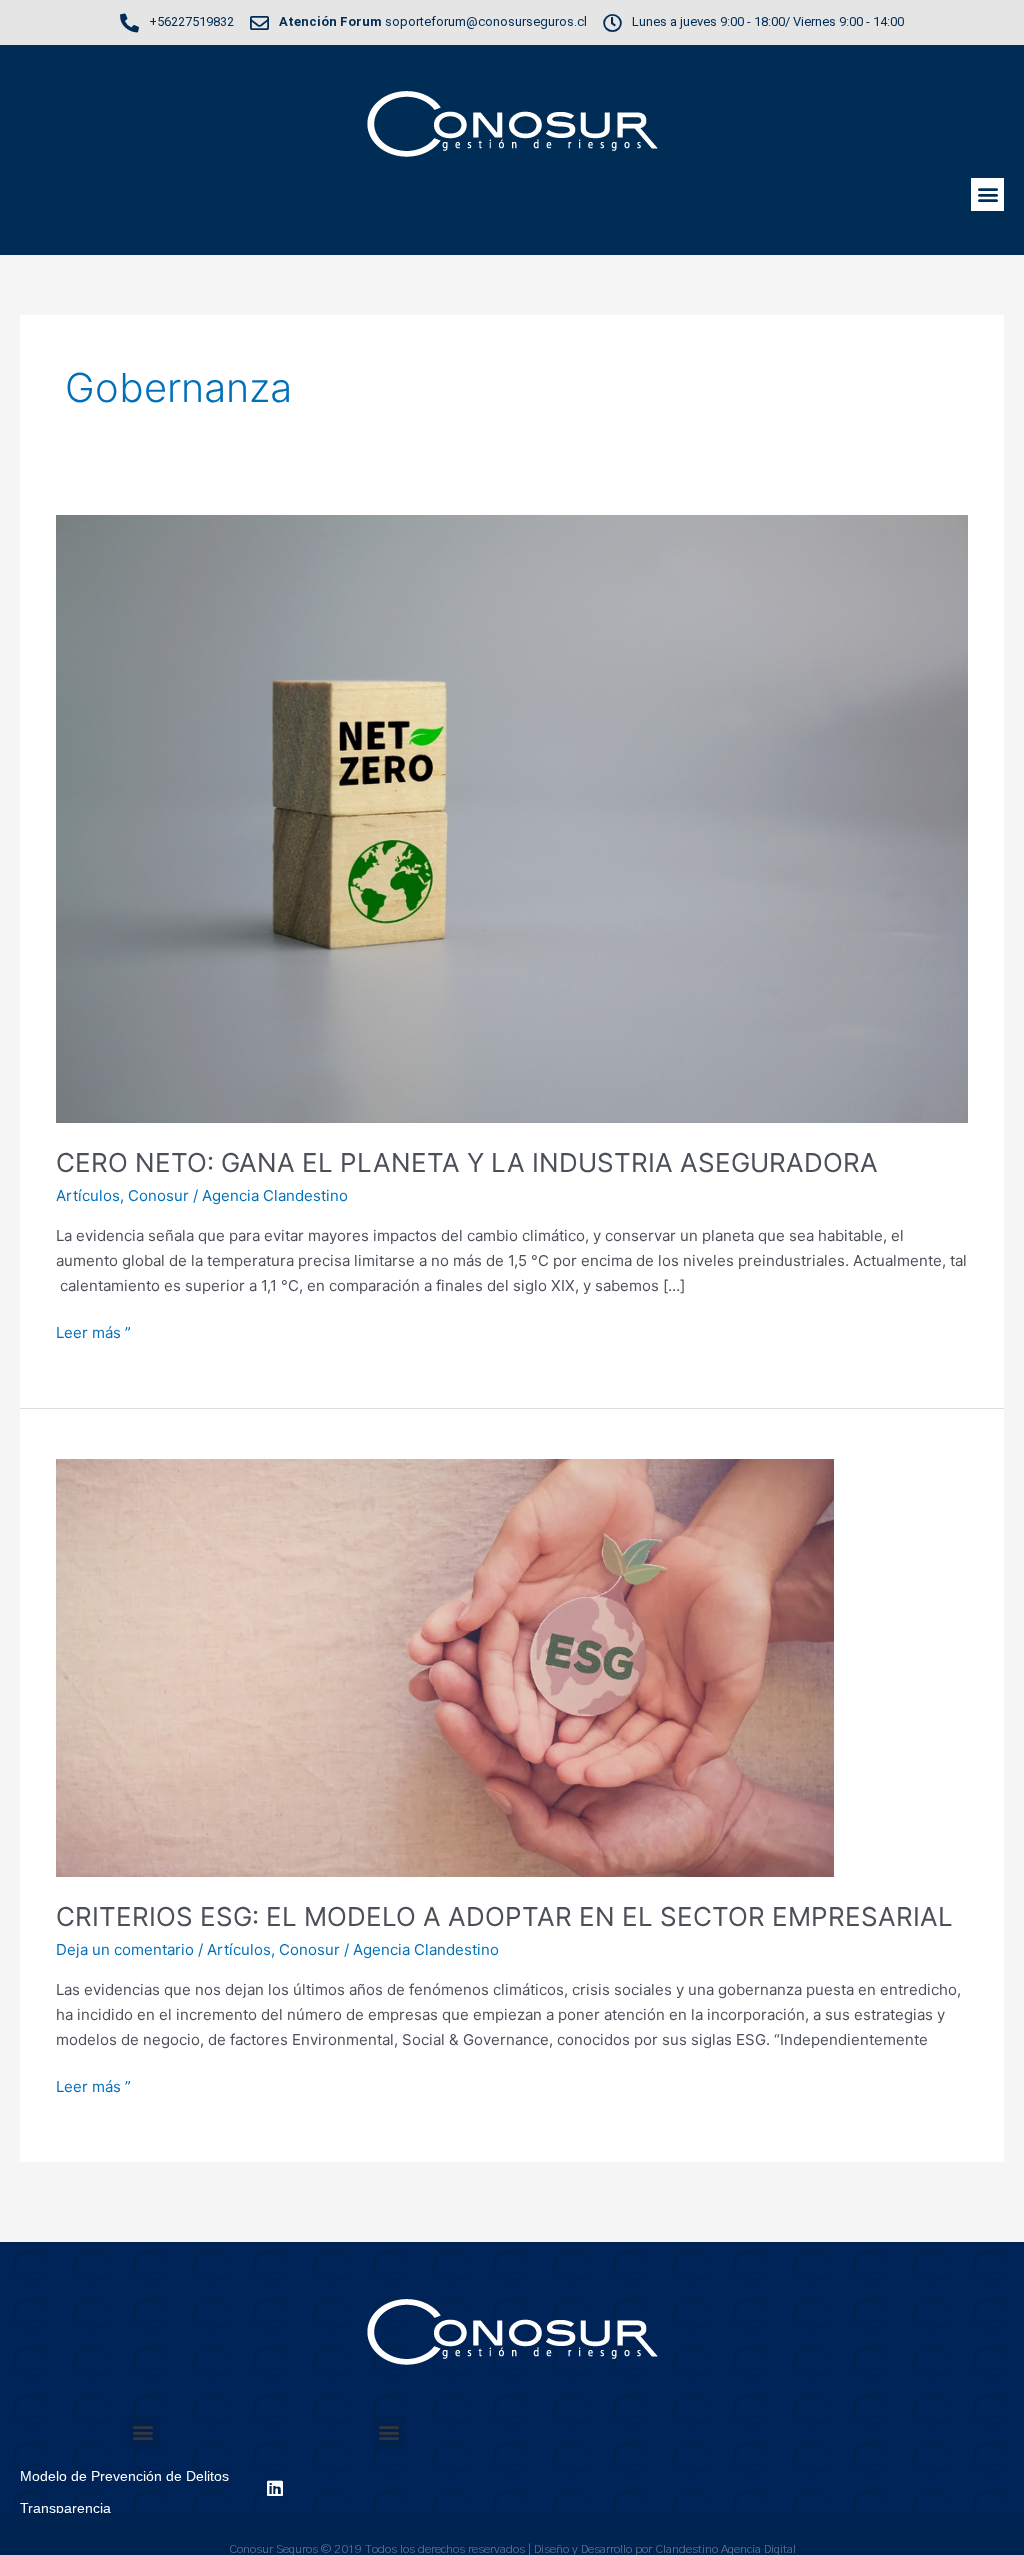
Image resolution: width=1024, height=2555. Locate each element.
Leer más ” (93, 1331)
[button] (987, 194)
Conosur (158, 1195)
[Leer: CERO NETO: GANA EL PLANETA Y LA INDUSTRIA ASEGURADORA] (512, 817)
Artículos (88, 1195)
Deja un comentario (125, 1949)
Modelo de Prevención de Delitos (124, 2476)
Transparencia (65, 2508)
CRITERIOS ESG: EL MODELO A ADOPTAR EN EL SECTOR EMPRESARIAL (504, 1916)
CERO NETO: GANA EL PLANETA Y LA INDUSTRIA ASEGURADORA (467, 1162)
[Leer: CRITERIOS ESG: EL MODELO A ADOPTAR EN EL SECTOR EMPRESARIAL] (445, 1666)
